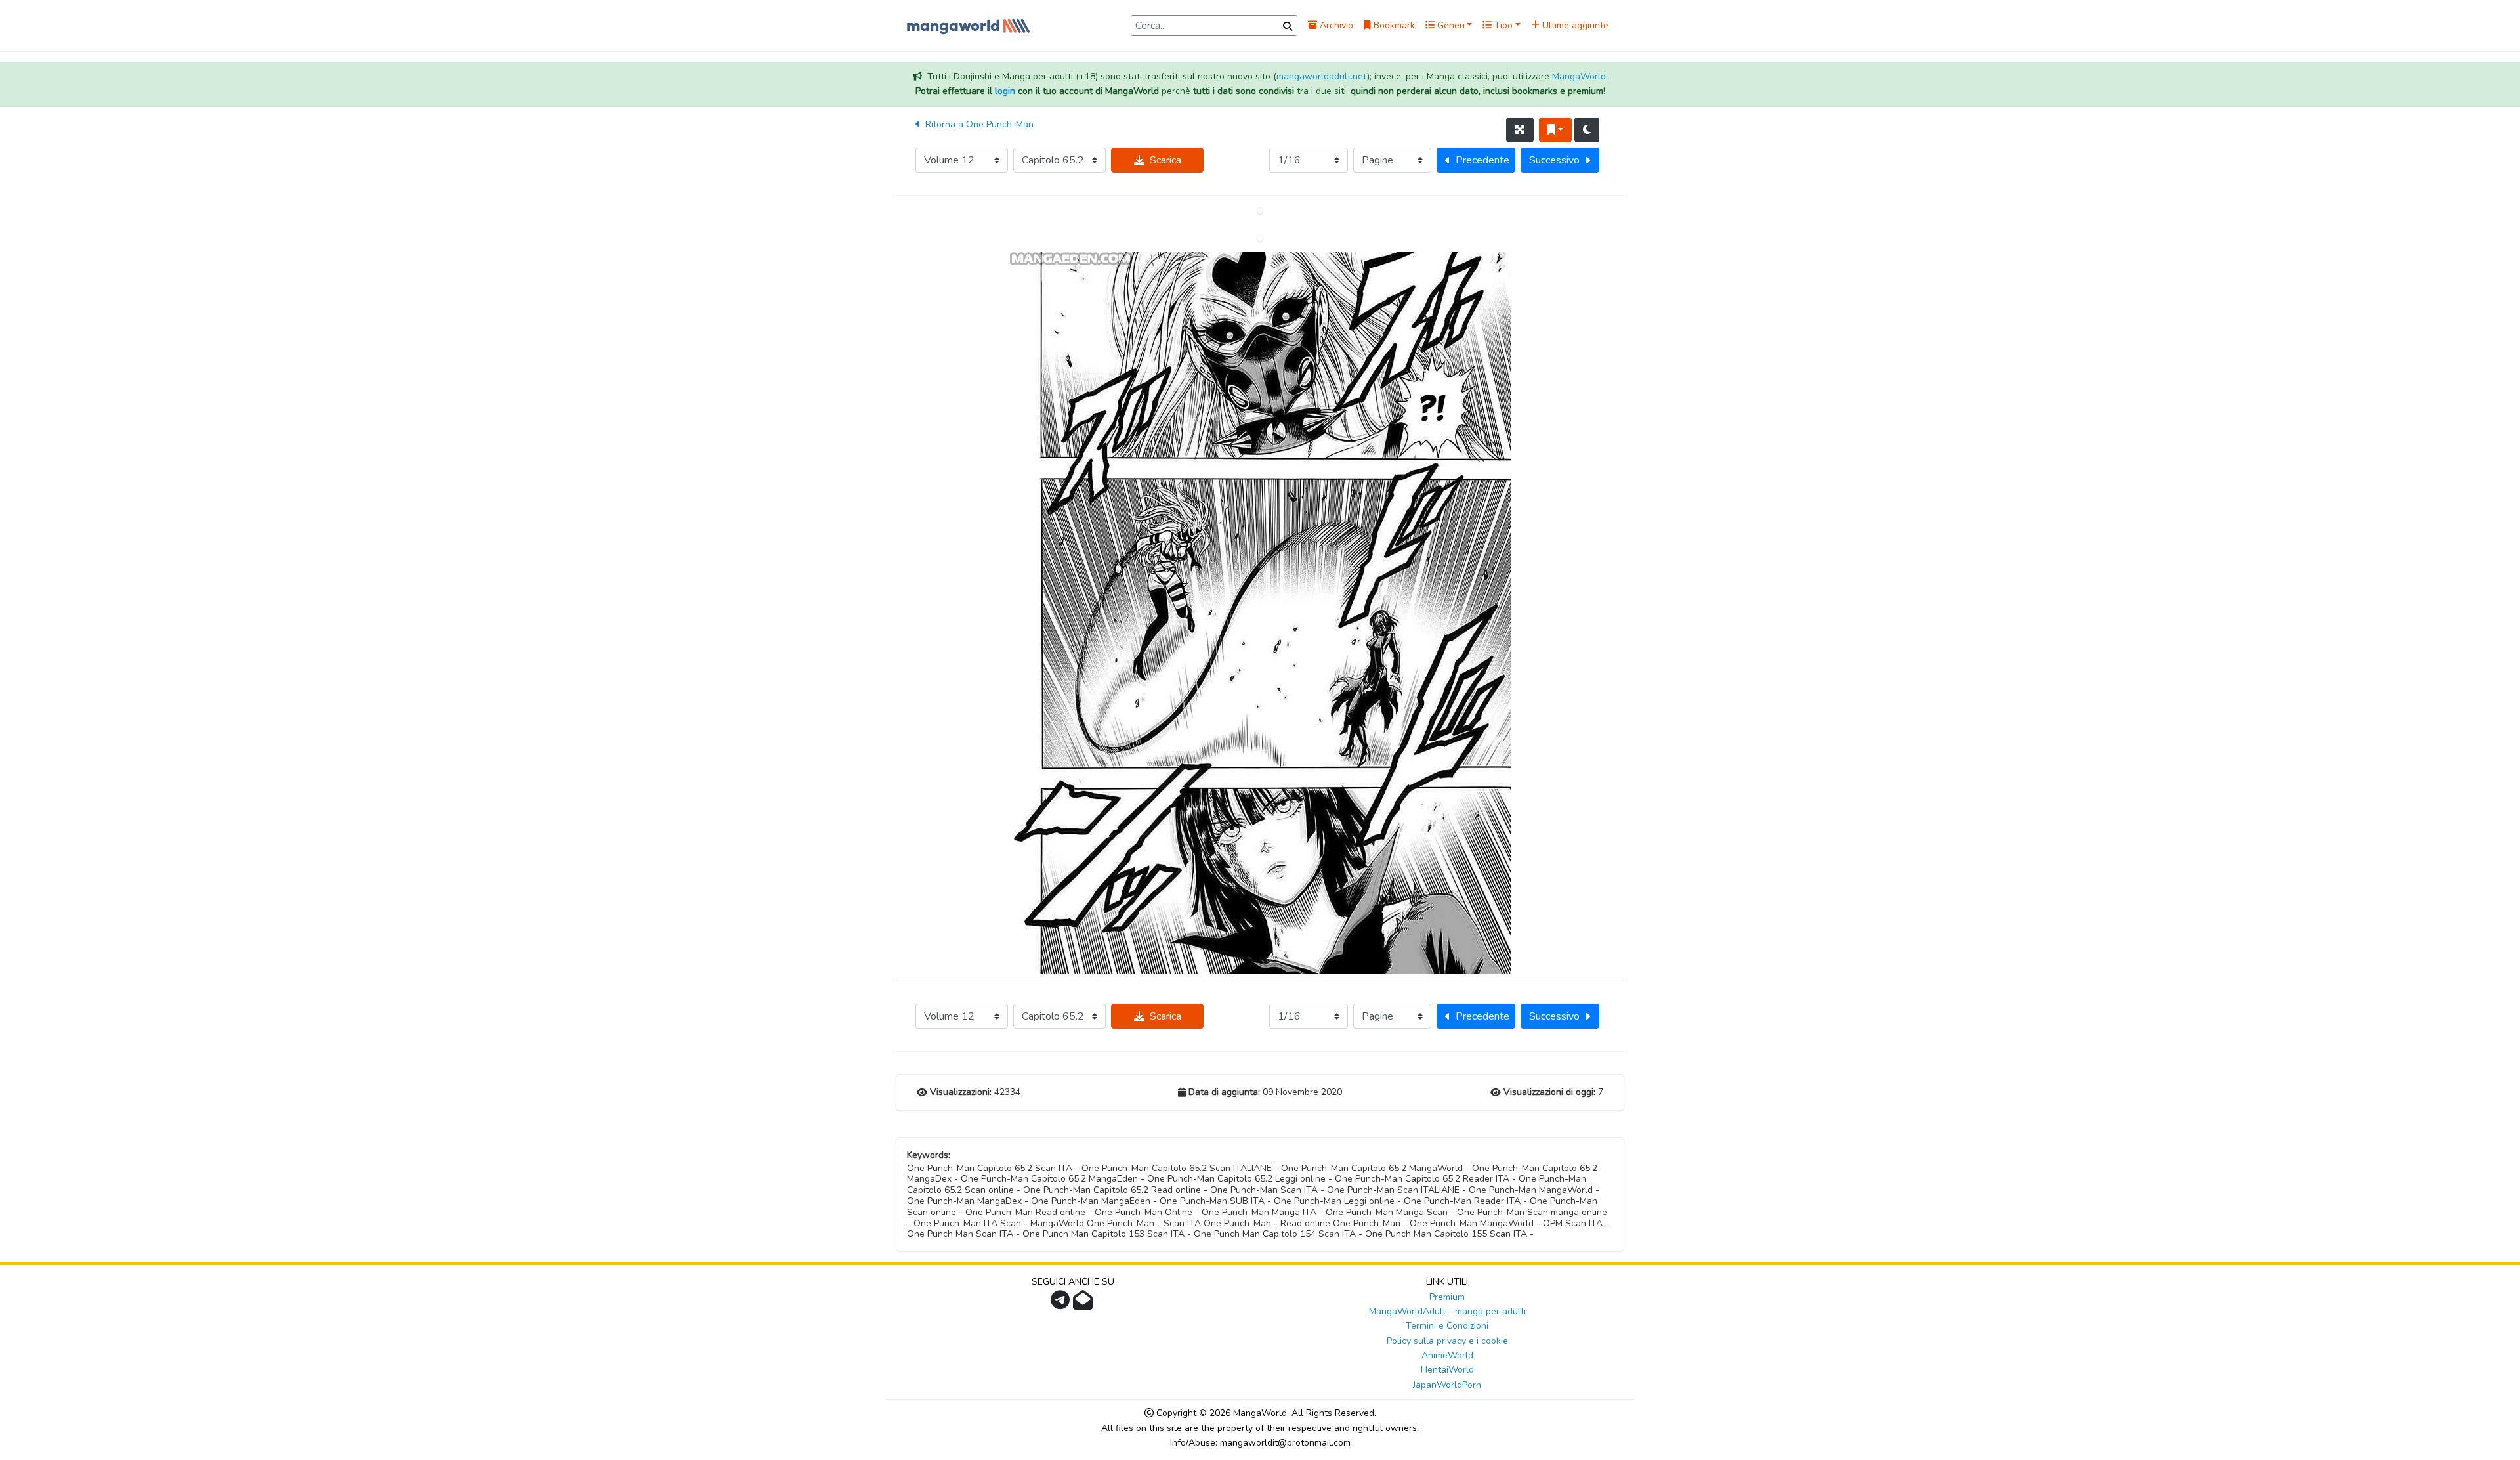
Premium (1447, 1297)
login (1005, 91)
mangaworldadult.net (1322, 76)
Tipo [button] (1502, 25)
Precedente (1482, 160)
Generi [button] (1450, 25)
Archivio (1335, 25)
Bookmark (1393, 25)
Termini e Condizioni (1447, 1326)
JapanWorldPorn (1447, 1385)
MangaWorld (1579, 76)
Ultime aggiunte (1574, 25)
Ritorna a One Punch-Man (978, 124)
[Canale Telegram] (1062, 1304)
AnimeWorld (1447, 1355)
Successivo (1554, 160)
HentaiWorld (1447, 1370)
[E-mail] (1084, 1304)
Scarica (1165, 160)
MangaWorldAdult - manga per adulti (1447, 1311)
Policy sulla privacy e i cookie (1447, 1341)
